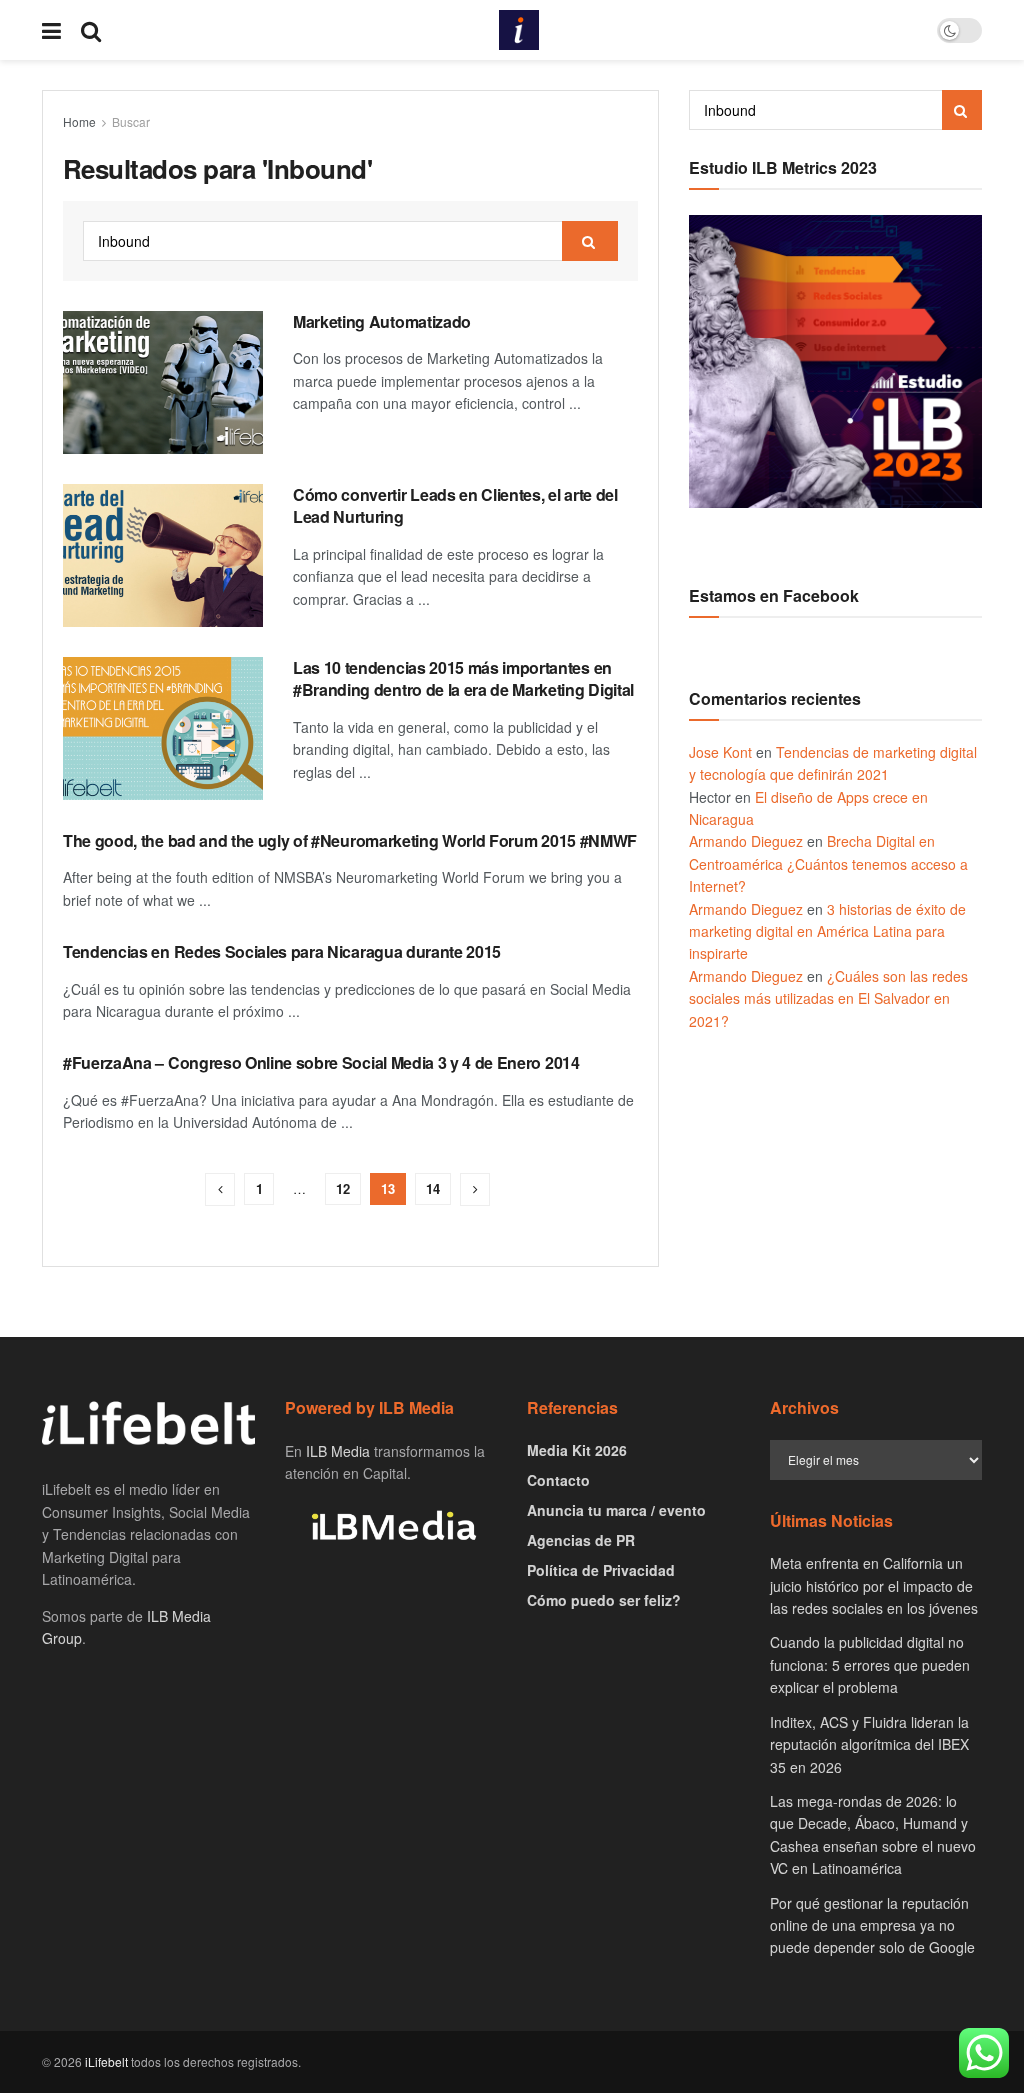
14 (433, 1188)
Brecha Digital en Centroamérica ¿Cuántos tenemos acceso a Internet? (828, 863)
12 (343, 1188)
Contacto (558, 1480)
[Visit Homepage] (519, 30)
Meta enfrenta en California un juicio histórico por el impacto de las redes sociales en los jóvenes (874, 1585)
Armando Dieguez (746, 841)
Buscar (131, 121)
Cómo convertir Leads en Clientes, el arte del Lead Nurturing (455, 505)
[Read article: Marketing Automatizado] (163, 382)
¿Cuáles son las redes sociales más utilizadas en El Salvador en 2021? (828, 998)
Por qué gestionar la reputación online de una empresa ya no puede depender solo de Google (872, 1925)
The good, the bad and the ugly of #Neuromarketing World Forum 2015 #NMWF (350, 840)
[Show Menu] (51, 30)
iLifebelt (106, 2061)
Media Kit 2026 (577, 1450)
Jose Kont (720, 752)
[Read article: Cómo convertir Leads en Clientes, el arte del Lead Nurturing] (163, 555)
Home (79, 121)
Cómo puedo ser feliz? (604, 1600)
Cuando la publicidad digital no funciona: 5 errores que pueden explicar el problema (870, 1664)
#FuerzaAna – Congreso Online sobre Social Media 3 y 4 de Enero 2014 (321, 1062)
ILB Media (338, 1451)
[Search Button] (91, 30)
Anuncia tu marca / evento (616, 1510)
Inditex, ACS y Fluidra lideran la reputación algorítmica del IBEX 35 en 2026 (869, 1744)
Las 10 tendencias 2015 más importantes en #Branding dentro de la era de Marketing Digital (463, 678)
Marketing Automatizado (382, 321)
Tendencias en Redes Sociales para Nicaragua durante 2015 (282, 951)
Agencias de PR (581, 1540)
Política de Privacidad (601, 1570)
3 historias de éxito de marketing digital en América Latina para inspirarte (827, 931)
